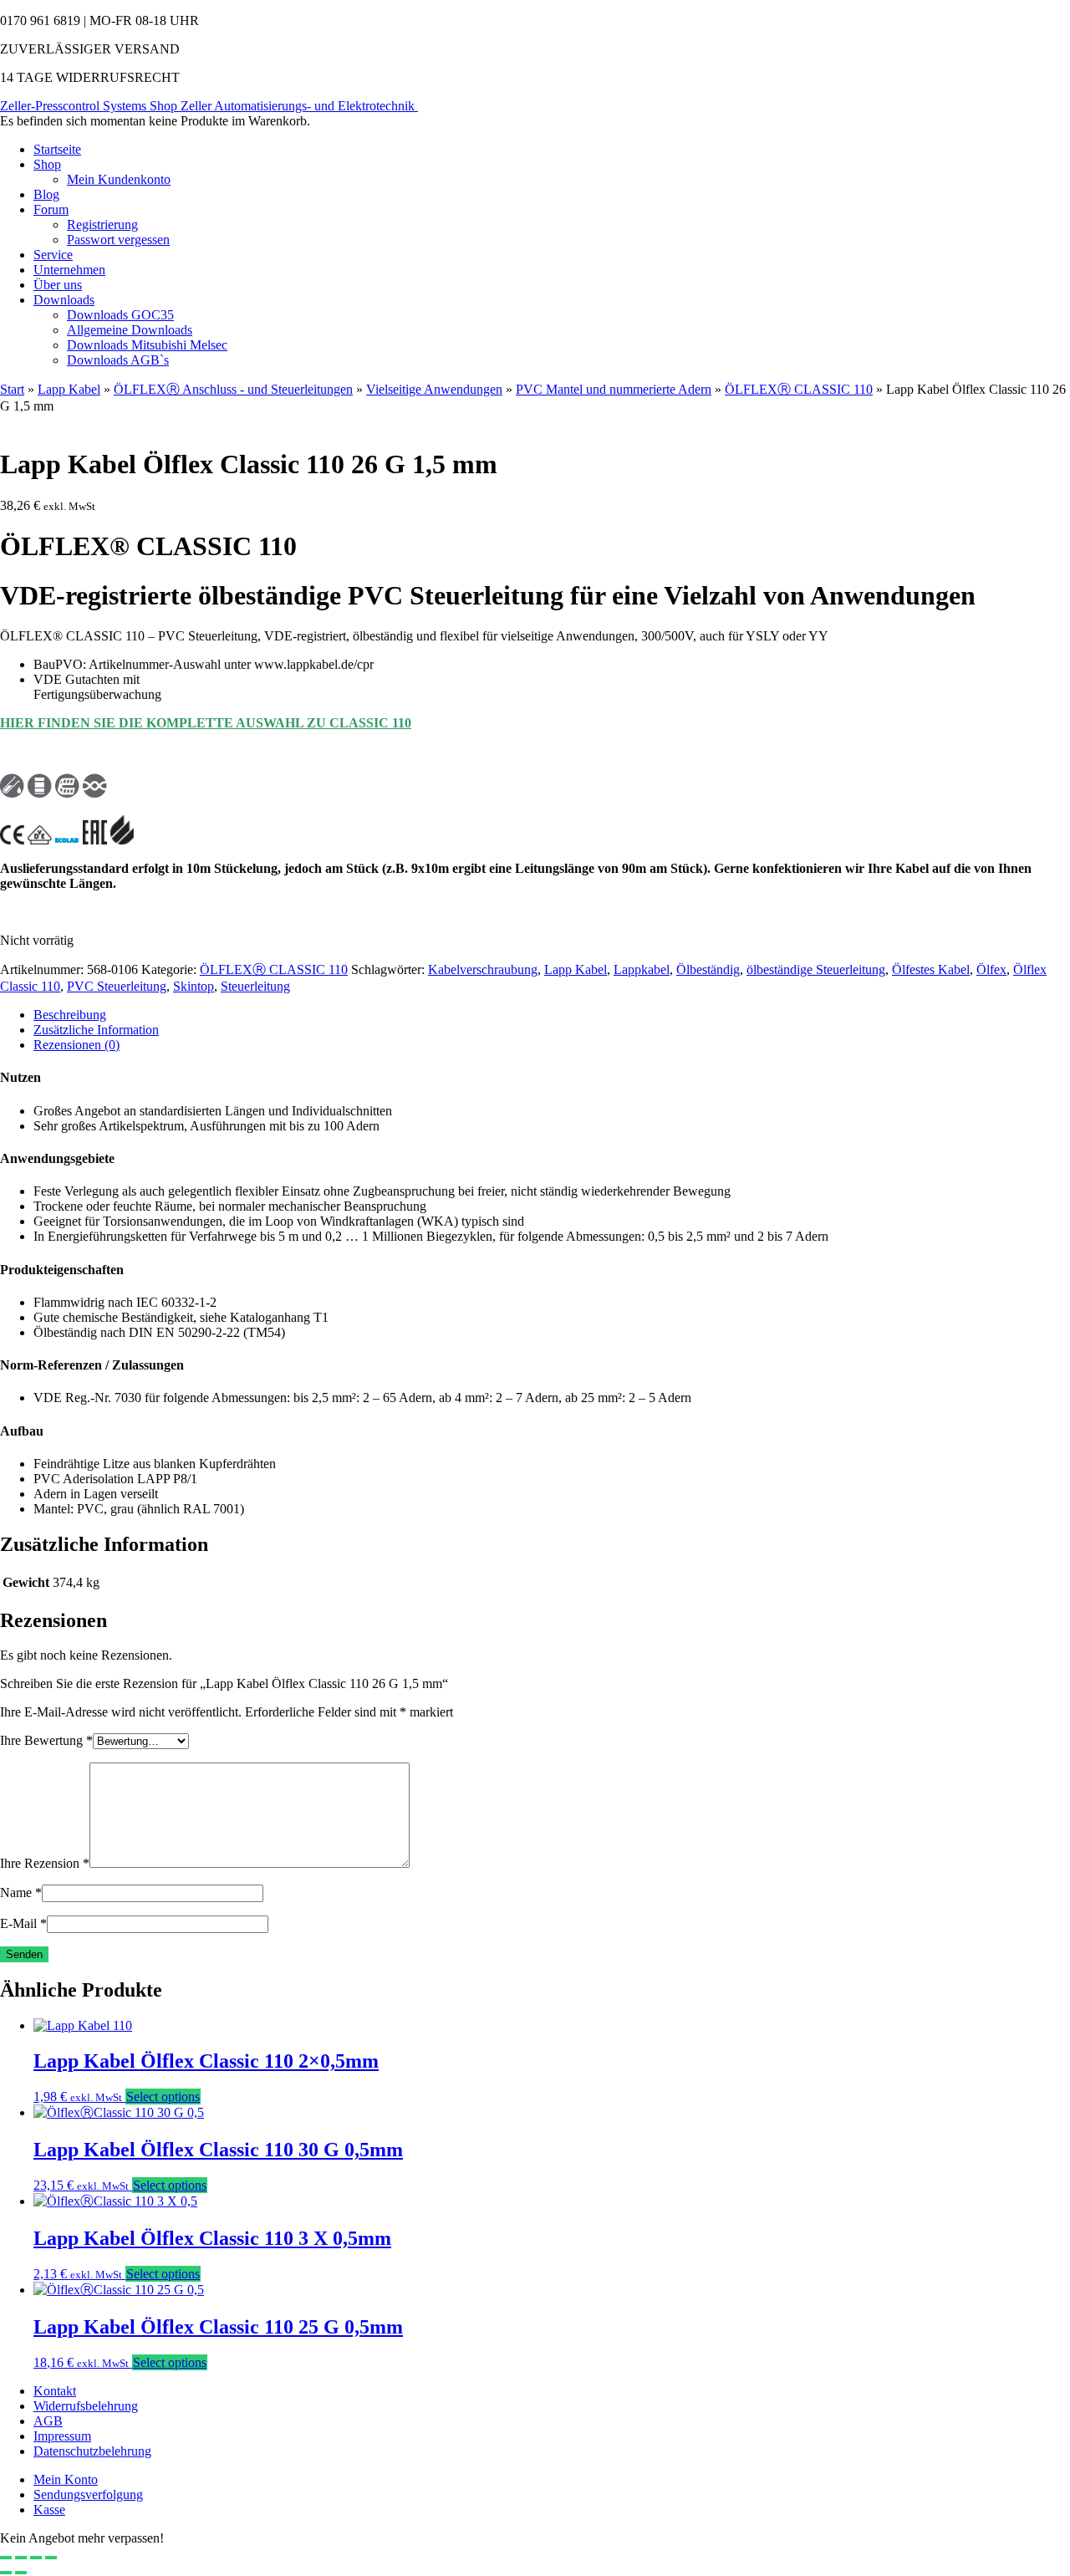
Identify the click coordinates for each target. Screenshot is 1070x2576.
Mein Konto (66, 2479)
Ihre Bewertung (46, 1740)
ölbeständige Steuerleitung (816, 969)
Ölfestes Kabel (931, 969)
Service (53, 255)
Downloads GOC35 (120, 315)
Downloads (64, 300)
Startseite (57, 149)
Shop (47, 164)
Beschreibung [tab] (70, 1015)
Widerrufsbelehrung (86, 2406)
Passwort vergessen (118, 240)
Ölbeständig (708, 969)
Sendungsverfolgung (88, 2494)
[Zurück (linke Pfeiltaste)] (6, 2573)
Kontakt (55, 2391)
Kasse (49, 2510)
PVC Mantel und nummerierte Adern (614, 389)
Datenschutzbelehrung (92, 2451)
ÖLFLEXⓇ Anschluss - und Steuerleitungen (233, 389)
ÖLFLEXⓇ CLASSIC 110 (799, 389)
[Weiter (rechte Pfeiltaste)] (21, 2573)
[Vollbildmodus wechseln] (21, 2558)
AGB (48, 2421)
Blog (46, 194)
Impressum (62, 2436)
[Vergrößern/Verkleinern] (6, 2558)
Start (12, 389)
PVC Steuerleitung (117, 986)
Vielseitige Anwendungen (434, 389)
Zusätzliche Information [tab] (96, 1030)
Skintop (194, 986)
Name (21, 1892)
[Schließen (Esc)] (51, 2558)
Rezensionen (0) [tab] (76, 1045)
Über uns (58, 285)
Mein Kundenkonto (119, 179)
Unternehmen (69, 270)
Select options (163, 2097)
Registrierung (102, 224)
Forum (51, 209)
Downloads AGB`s (118, 360)
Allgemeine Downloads (130, 330)
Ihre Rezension (45, 1863)
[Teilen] (36, 2558)
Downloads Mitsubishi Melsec (147, 345)
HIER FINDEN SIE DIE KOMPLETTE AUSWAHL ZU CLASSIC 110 (206, 723)
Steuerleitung (255, 986)
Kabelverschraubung (483, 969)
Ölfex (991, 969)
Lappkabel (642, 969)
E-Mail (23, 1923)
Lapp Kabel (69, 389)
